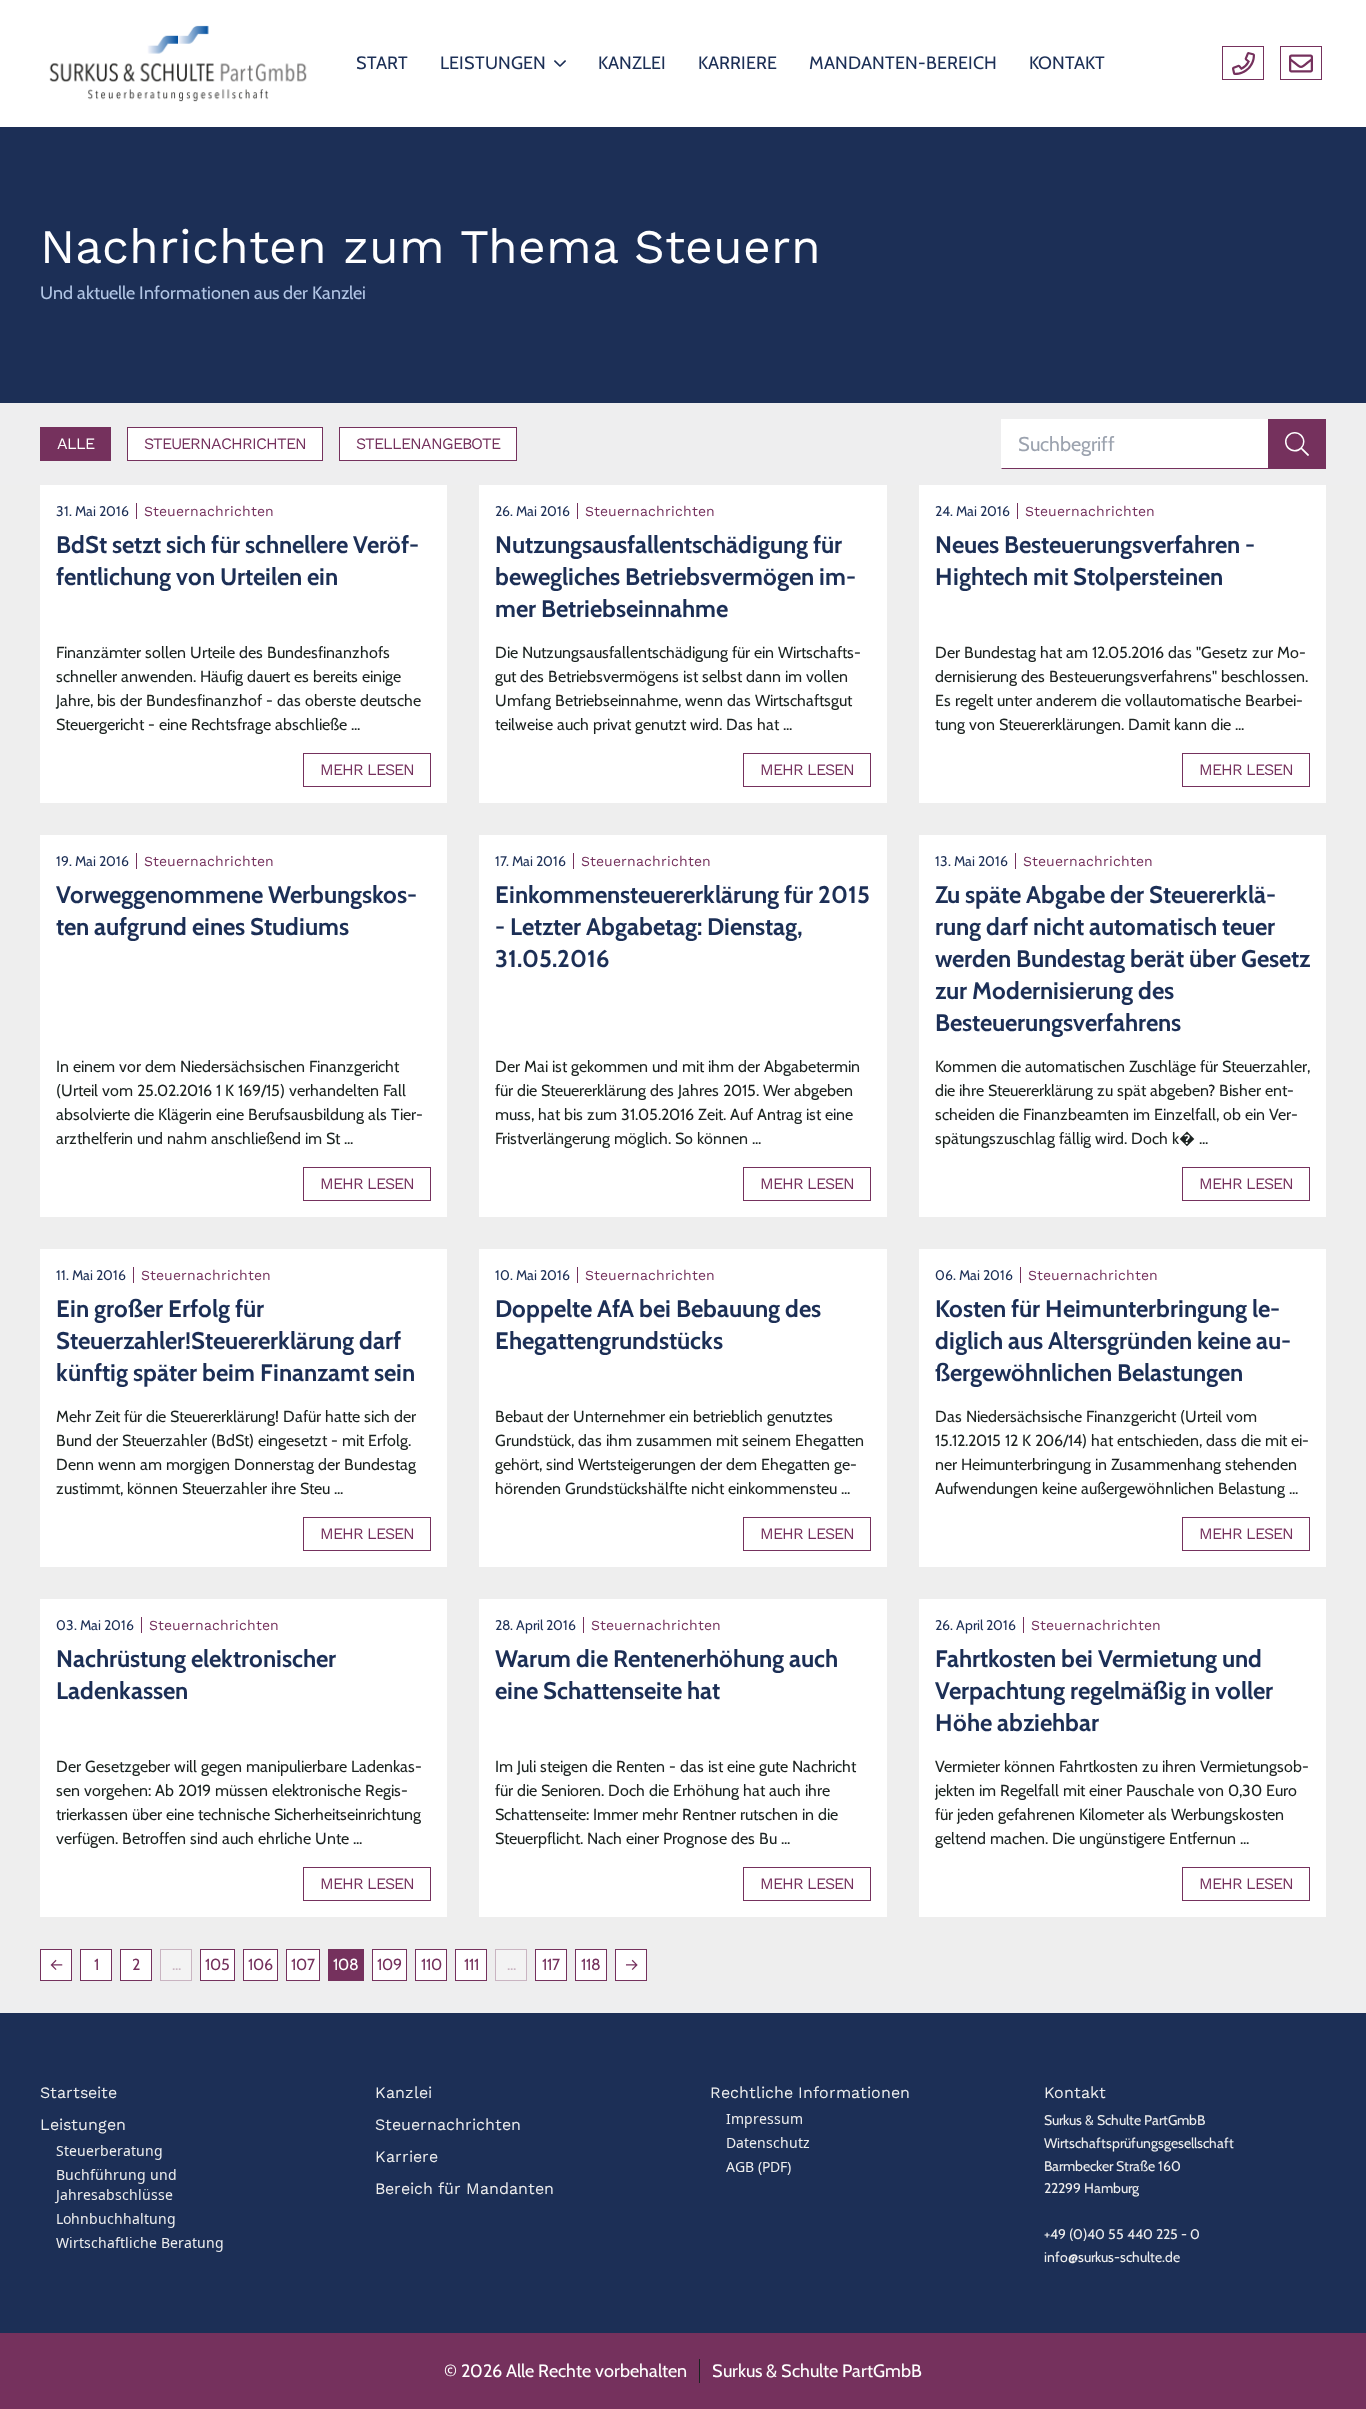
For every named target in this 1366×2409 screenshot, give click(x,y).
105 (217, 1964)
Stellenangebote (428, 443)
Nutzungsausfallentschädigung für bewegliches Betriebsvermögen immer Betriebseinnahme (675, 576)
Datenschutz (768, 2142)
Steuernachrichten (225, 443)
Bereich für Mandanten (464, 2188)
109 (389, 1964)
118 (591, 1964)
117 (551, 1964)
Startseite (78, 2092)
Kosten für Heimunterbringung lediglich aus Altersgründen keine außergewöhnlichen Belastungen (1113, 1340)
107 (303, 1964)
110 (431, 1964)
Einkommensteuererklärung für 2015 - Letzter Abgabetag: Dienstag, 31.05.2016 (682, 926)
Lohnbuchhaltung (116, 2218)
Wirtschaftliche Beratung (140, 2242)
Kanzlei (403, 2092)
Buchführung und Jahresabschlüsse (116, 2184)
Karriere (406, 2156)
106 (260, 1964)
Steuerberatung (109, 2150)
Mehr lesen (367, 769)
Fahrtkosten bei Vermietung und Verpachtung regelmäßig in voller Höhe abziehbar (1104, 1690)
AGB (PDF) (758, 2166)
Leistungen (83, 2124)
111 (471, 1964)
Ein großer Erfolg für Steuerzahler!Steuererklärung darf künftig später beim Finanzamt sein (235, 1340)
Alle (75, 443)
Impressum (764, 2118)
